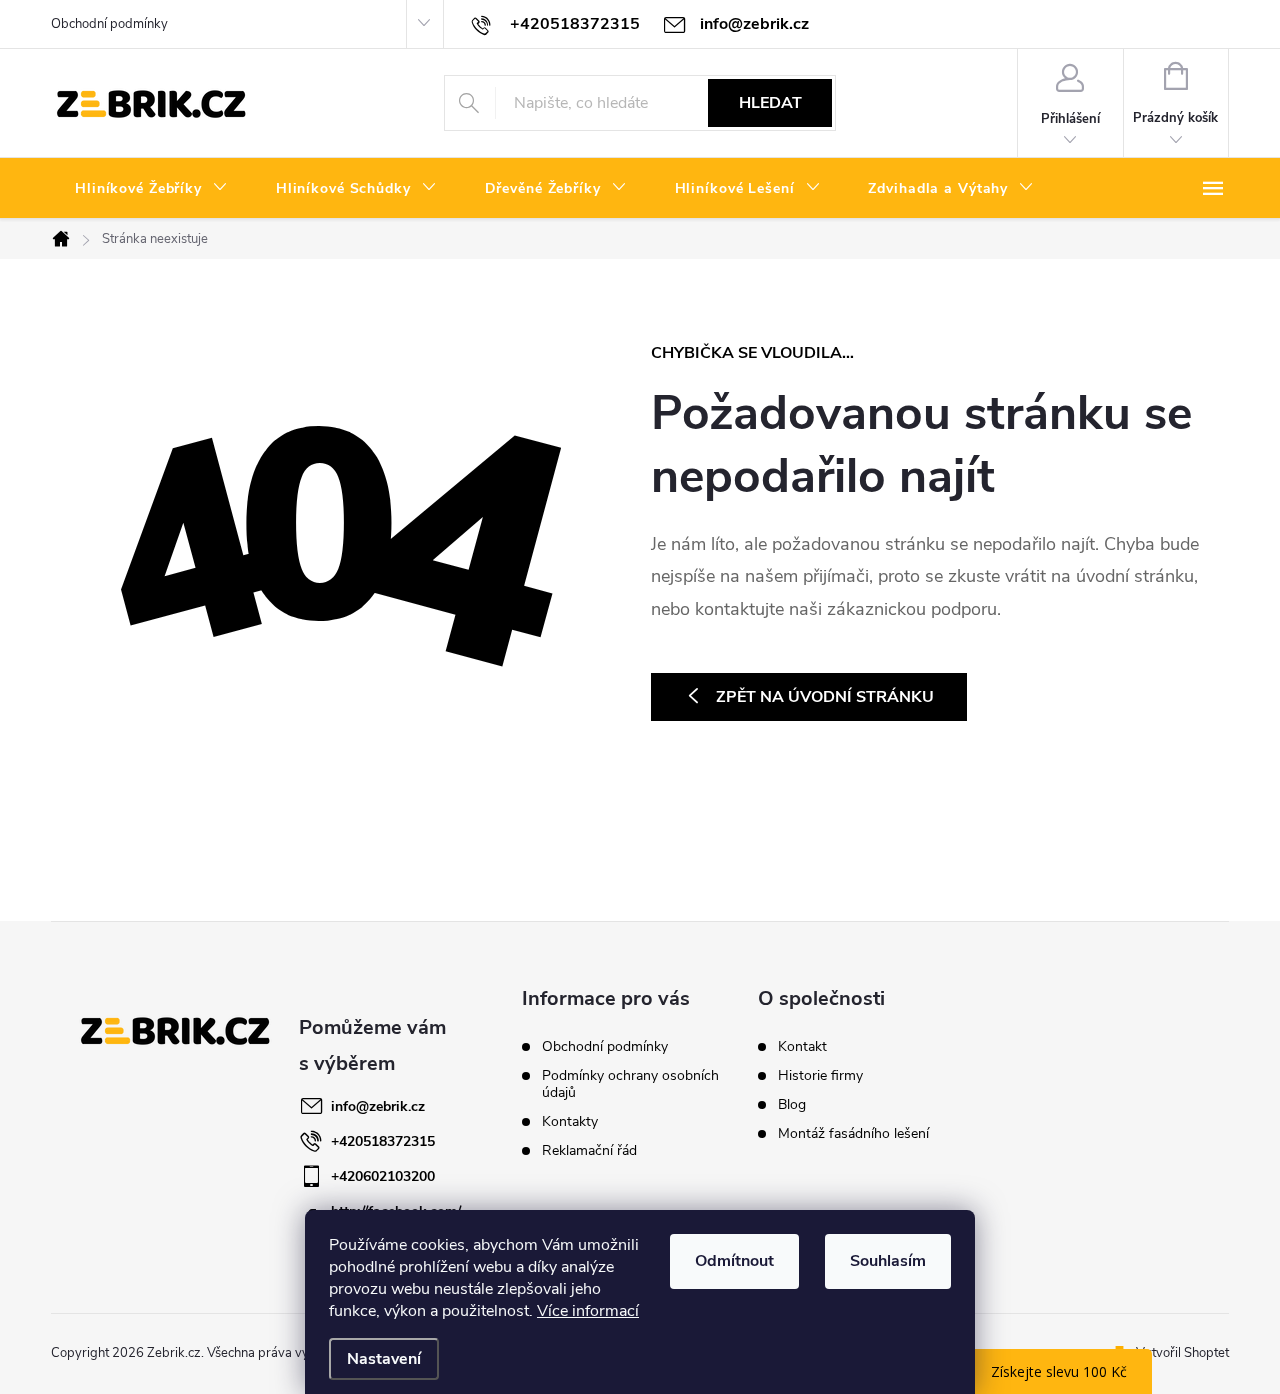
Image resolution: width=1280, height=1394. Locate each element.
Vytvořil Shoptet (1182, 1353)
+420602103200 (383, 1176)
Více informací (588, 1311)
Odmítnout (734, 1261)
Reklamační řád (589, 1150)
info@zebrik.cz (378, 1106)
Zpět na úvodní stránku (825, 697)
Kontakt (802, 1047)
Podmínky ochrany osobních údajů (630, 1084)
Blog (792, 1105)
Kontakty (570, 1121)
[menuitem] (151, 189)
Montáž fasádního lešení (853, 1134)
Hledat (770, 103)
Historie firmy (820, 1076)
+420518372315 (383, 1141)
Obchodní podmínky (109, 24)
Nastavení (384, 1359)
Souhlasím (888, 1261)
